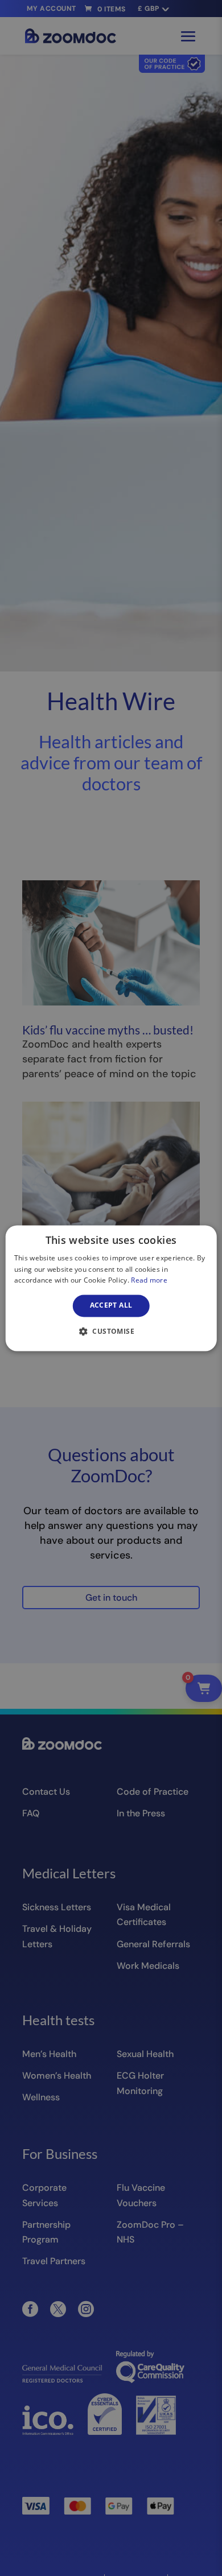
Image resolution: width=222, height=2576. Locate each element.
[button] (111, 1331)
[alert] (111, 1288)
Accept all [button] (111, 1306)
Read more (149, 1281)
